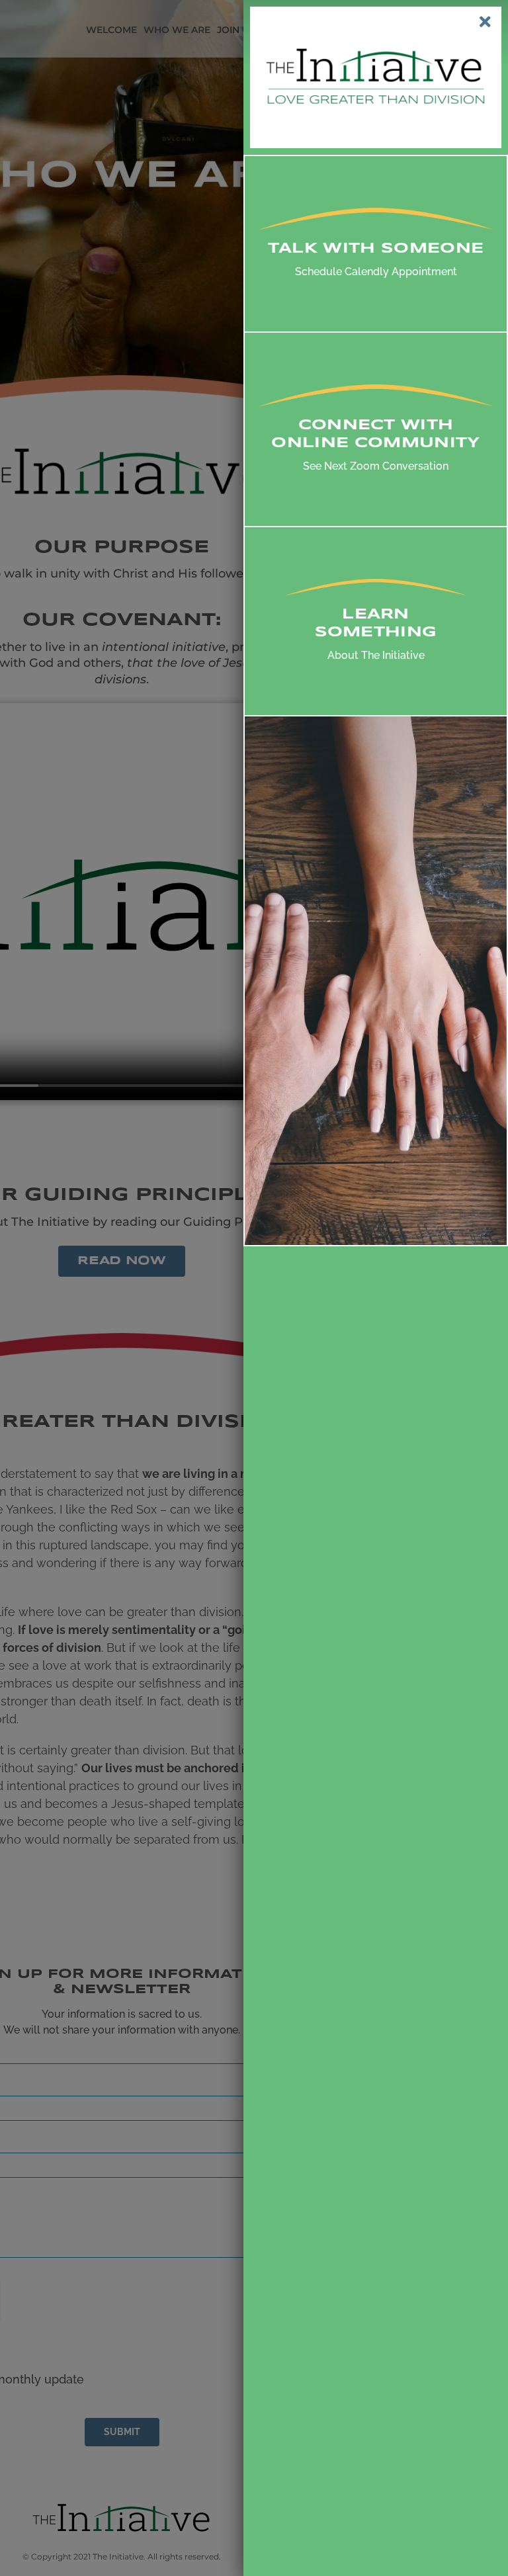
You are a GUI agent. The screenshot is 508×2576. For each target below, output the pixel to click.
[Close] (485, 22)
